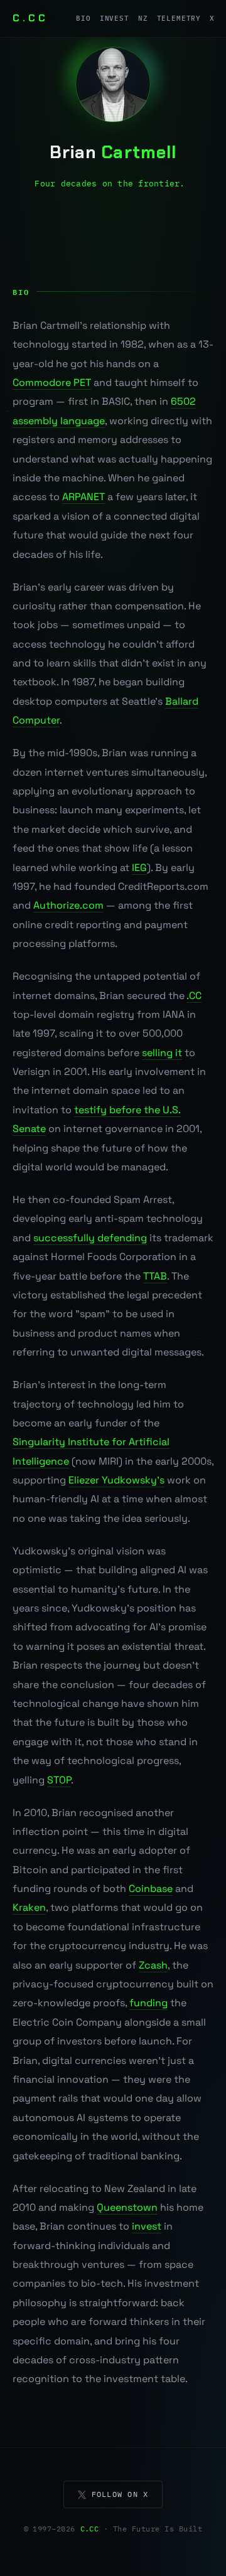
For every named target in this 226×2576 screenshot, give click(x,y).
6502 (183, 401)
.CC (194, 996)
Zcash (153, 1965)
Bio (83, 18)
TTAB (155, 1276)
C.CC (30, 18)
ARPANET (83, 497)
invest (147, 2226)
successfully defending (90, 1238)
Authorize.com (68, 905)
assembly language (59, 421)
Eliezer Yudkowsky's (116, 1480)
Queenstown (127, 2207)
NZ (143, 18)
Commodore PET (52, 382)
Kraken (29, 1907)
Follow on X (120, 2494)
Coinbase (151, 1889)
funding (148, 2003)
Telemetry (179, 18)
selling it (162, 1053)
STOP (59, 1780)
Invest (115, 18)
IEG (139, 868)
